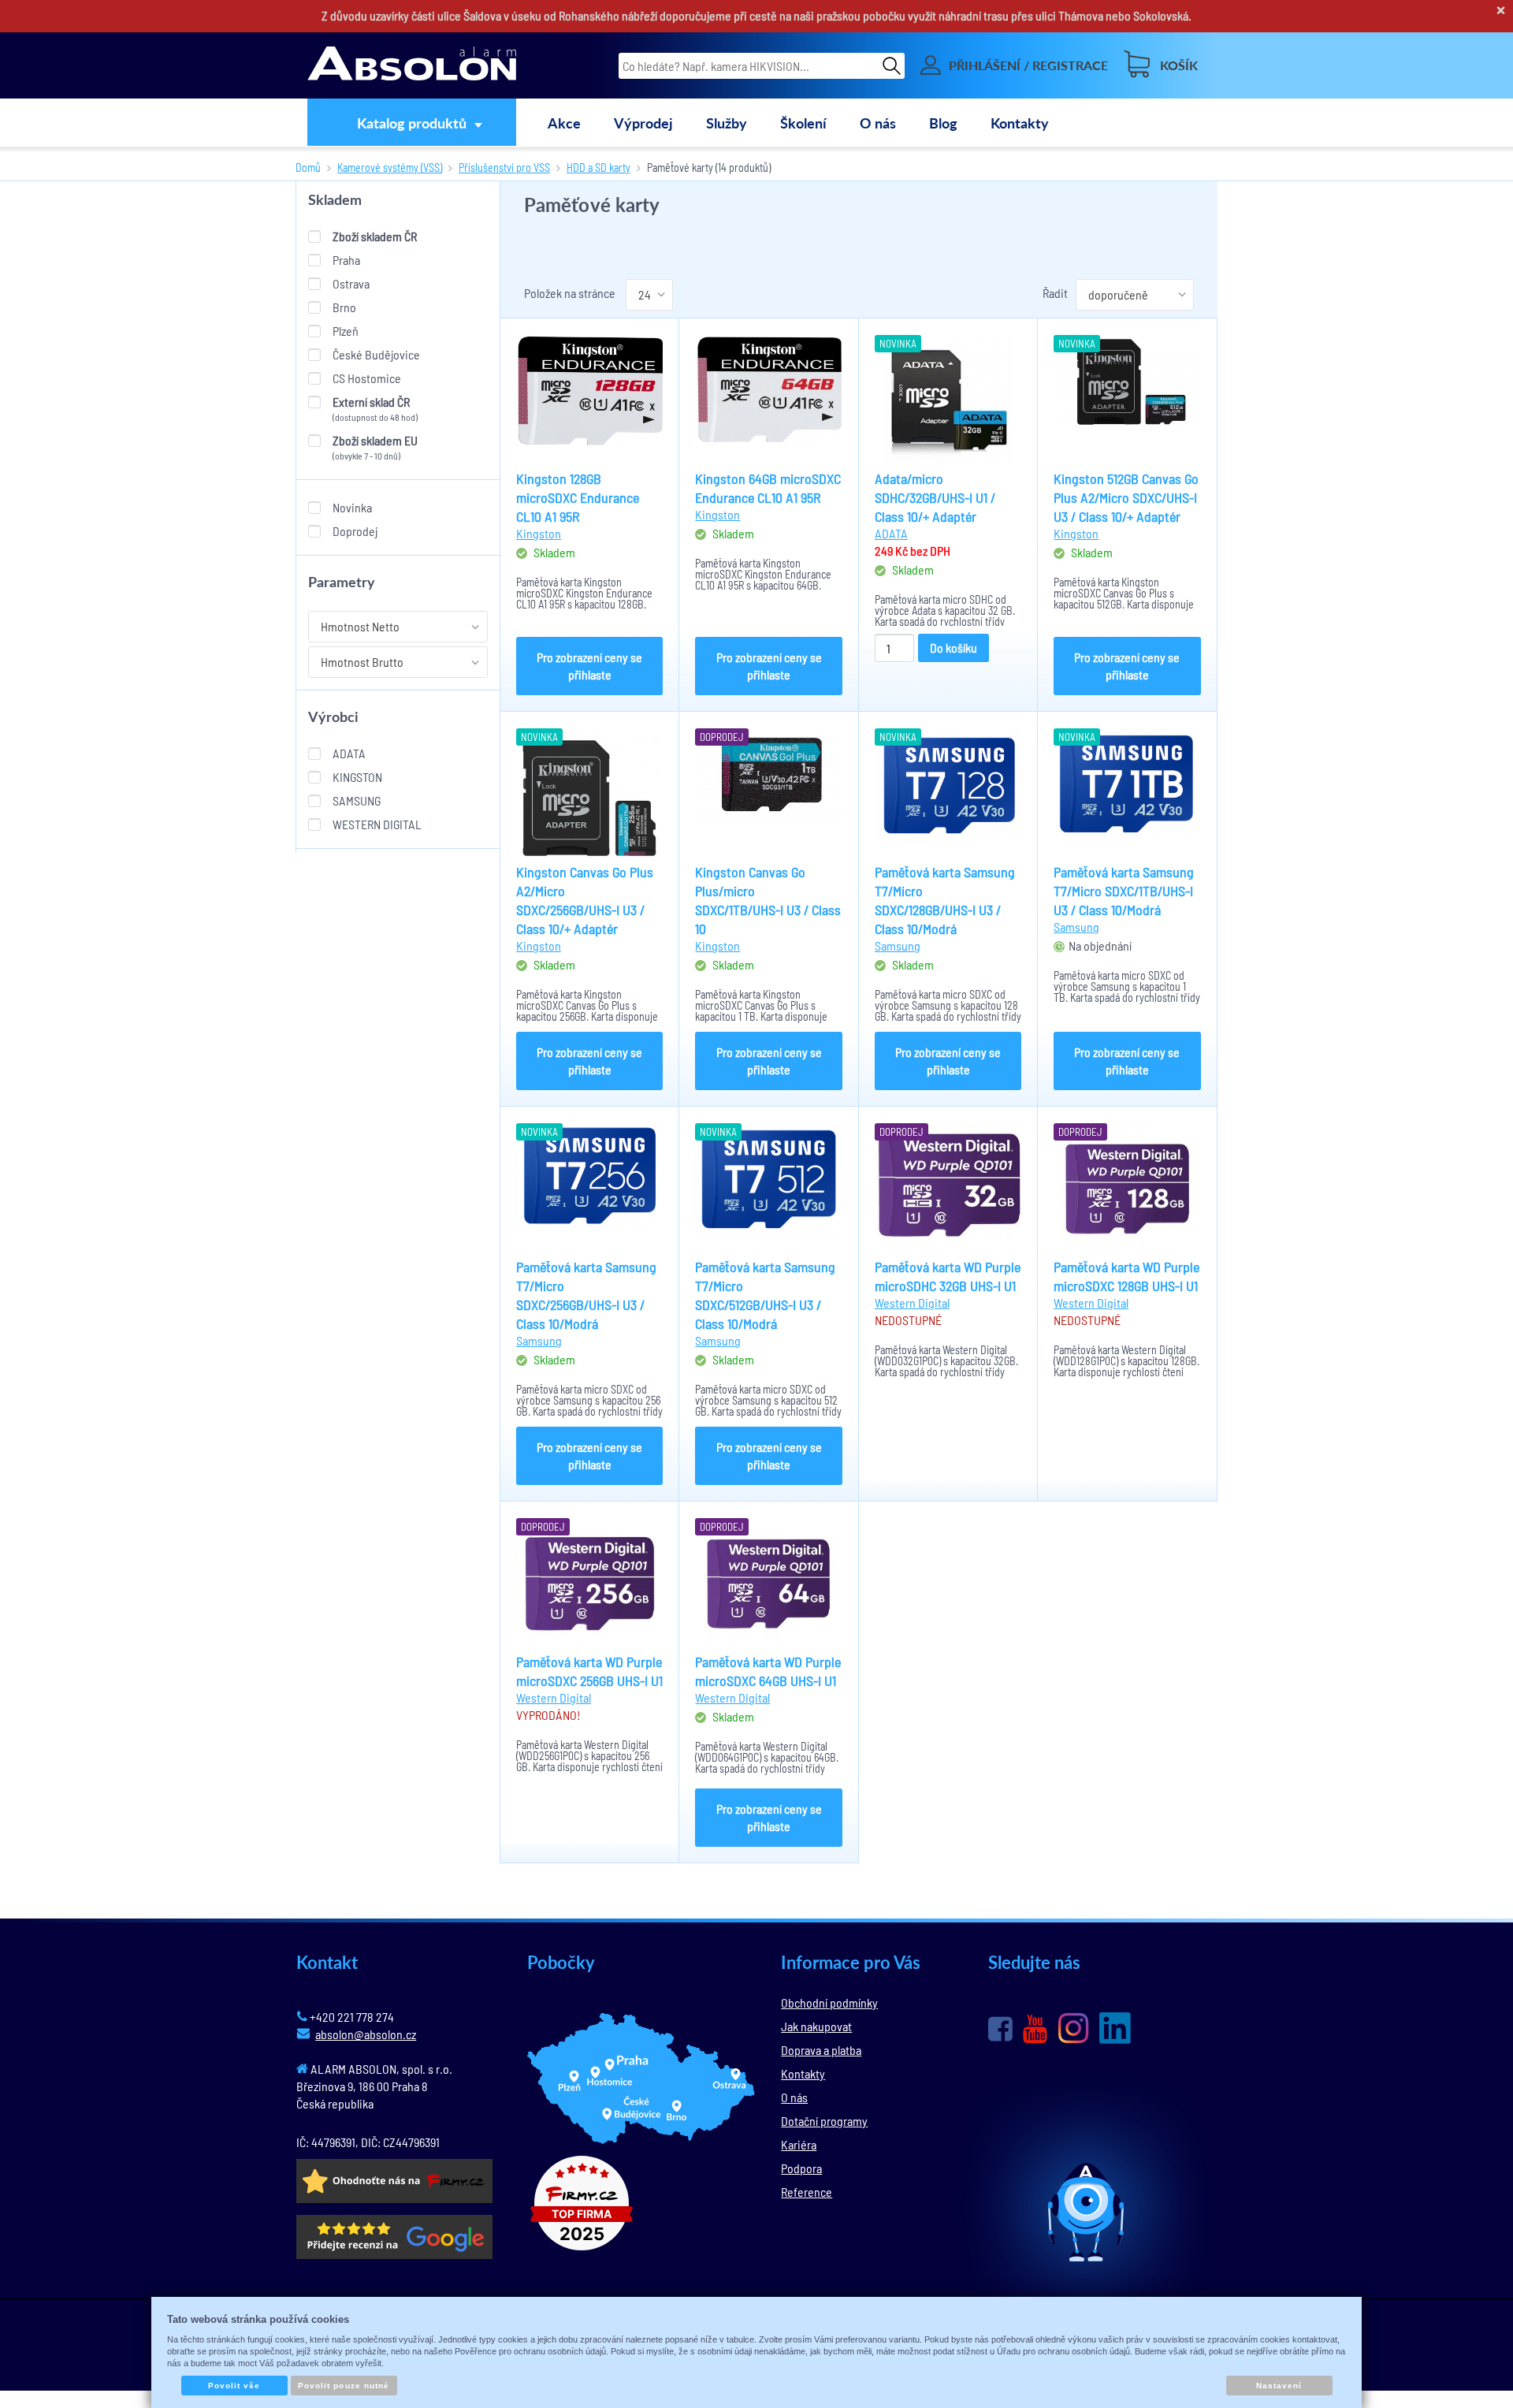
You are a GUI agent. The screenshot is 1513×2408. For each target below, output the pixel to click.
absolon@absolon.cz (366, 2034)
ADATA (349, 753)
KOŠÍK (1179, 65)
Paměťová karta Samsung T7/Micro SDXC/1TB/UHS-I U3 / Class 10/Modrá (1124, 891)
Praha (346, 260)
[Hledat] (892, 65)
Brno (344, 307)
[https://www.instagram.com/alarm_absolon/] (1073, 2028)
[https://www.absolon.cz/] (412, 65)
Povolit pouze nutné (344, 2386)
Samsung (357, 800)
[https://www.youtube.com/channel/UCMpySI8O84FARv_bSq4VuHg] (1035, 2029)
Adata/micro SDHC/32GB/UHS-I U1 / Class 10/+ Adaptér (935, 497)
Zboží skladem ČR (375, 236)
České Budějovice (376, 354)
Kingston (357, 777)
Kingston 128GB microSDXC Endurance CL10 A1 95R (578, 497)
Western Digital (377, 824)
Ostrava (351, 283)
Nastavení (1279, 2386)
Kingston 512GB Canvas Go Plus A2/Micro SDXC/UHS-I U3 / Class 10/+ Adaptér (1126, 497)
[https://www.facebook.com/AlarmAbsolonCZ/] (1000, 2029)
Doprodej (355, 531)
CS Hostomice (367, 378)
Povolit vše (234, 2386)
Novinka (352, 507)
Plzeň (346, 331)
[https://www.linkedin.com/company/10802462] (1115, 2028)
